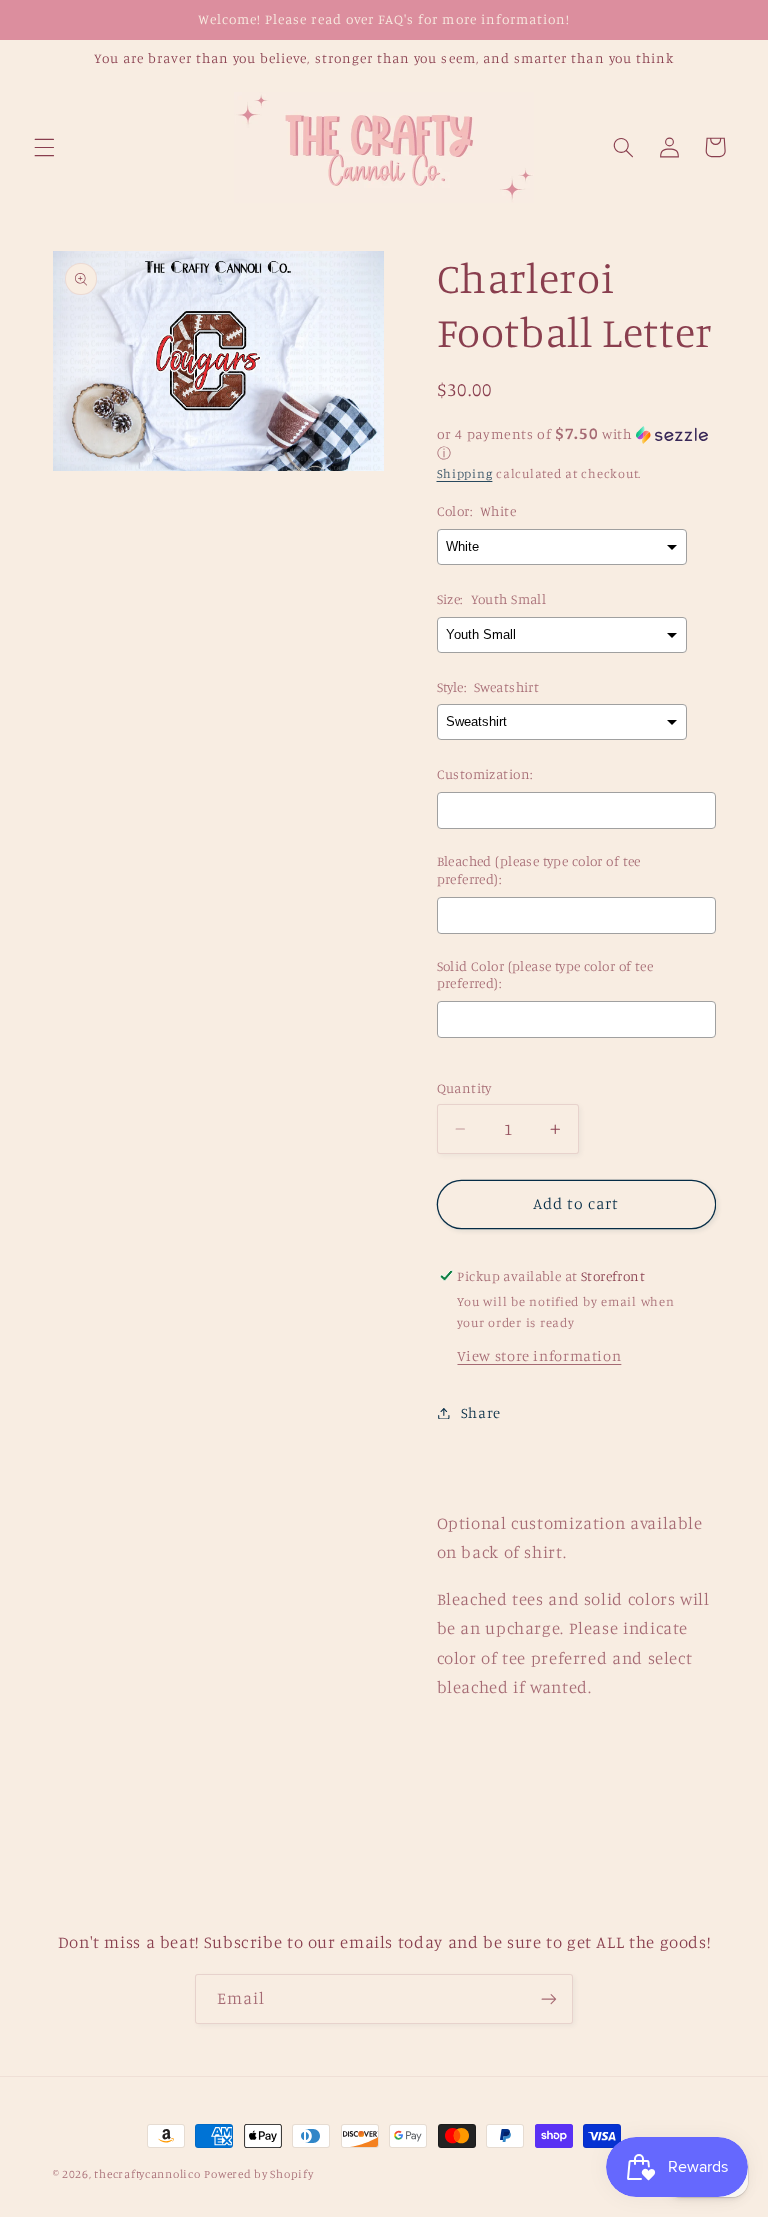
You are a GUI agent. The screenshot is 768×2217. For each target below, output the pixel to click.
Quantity (464, 1088)
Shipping (465, 473)
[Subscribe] (549, 1998)
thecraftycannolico (147, 2174)
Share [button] (481, 1412)
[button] (44, 147)
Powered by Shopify (258, 2174)
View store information (539, 1355)
